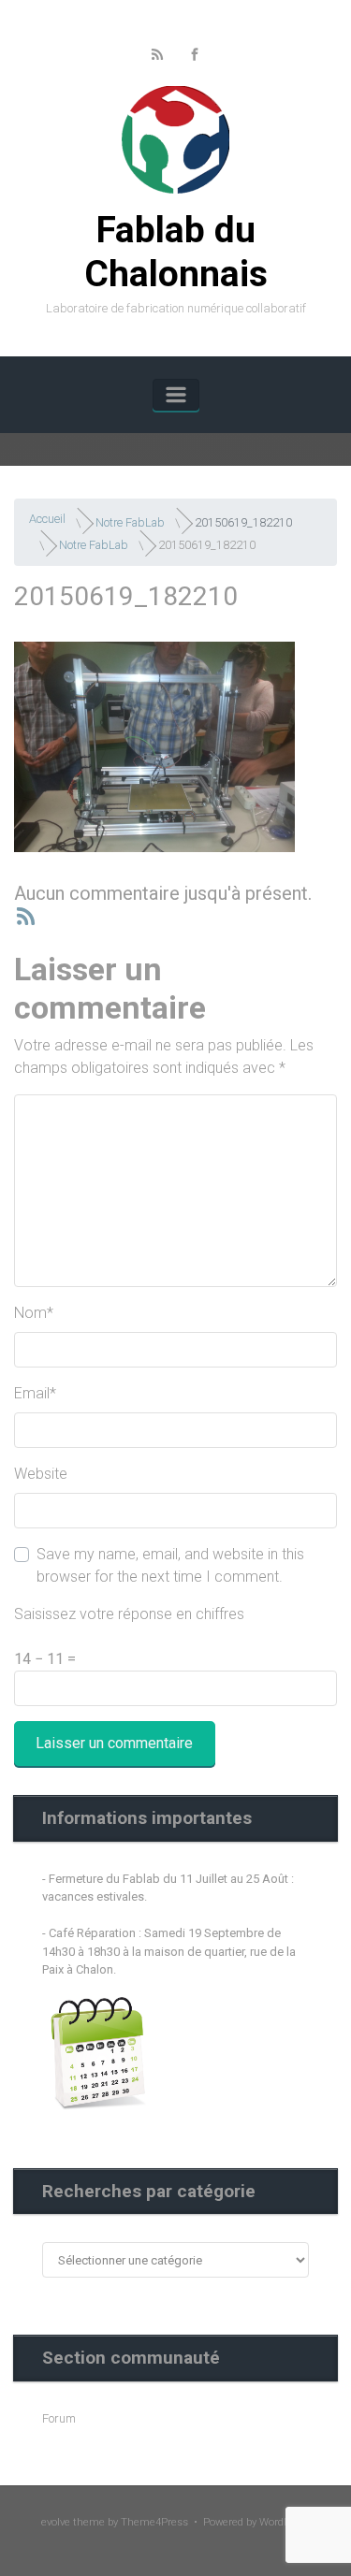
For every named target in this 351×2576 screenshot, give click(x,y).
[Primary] (176, 395)
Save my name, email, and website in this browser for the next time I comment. (170, 1565)
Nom (34, 1313)
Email (35, 1393)
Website (41, 1474)
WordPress (285, 2522)
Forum (59, 2418)
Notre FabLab (130, 521)
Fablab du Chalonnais (176, 252)
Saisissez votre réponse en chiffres (129, 1614)
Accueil (47, 519)
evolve (56, 2522)
